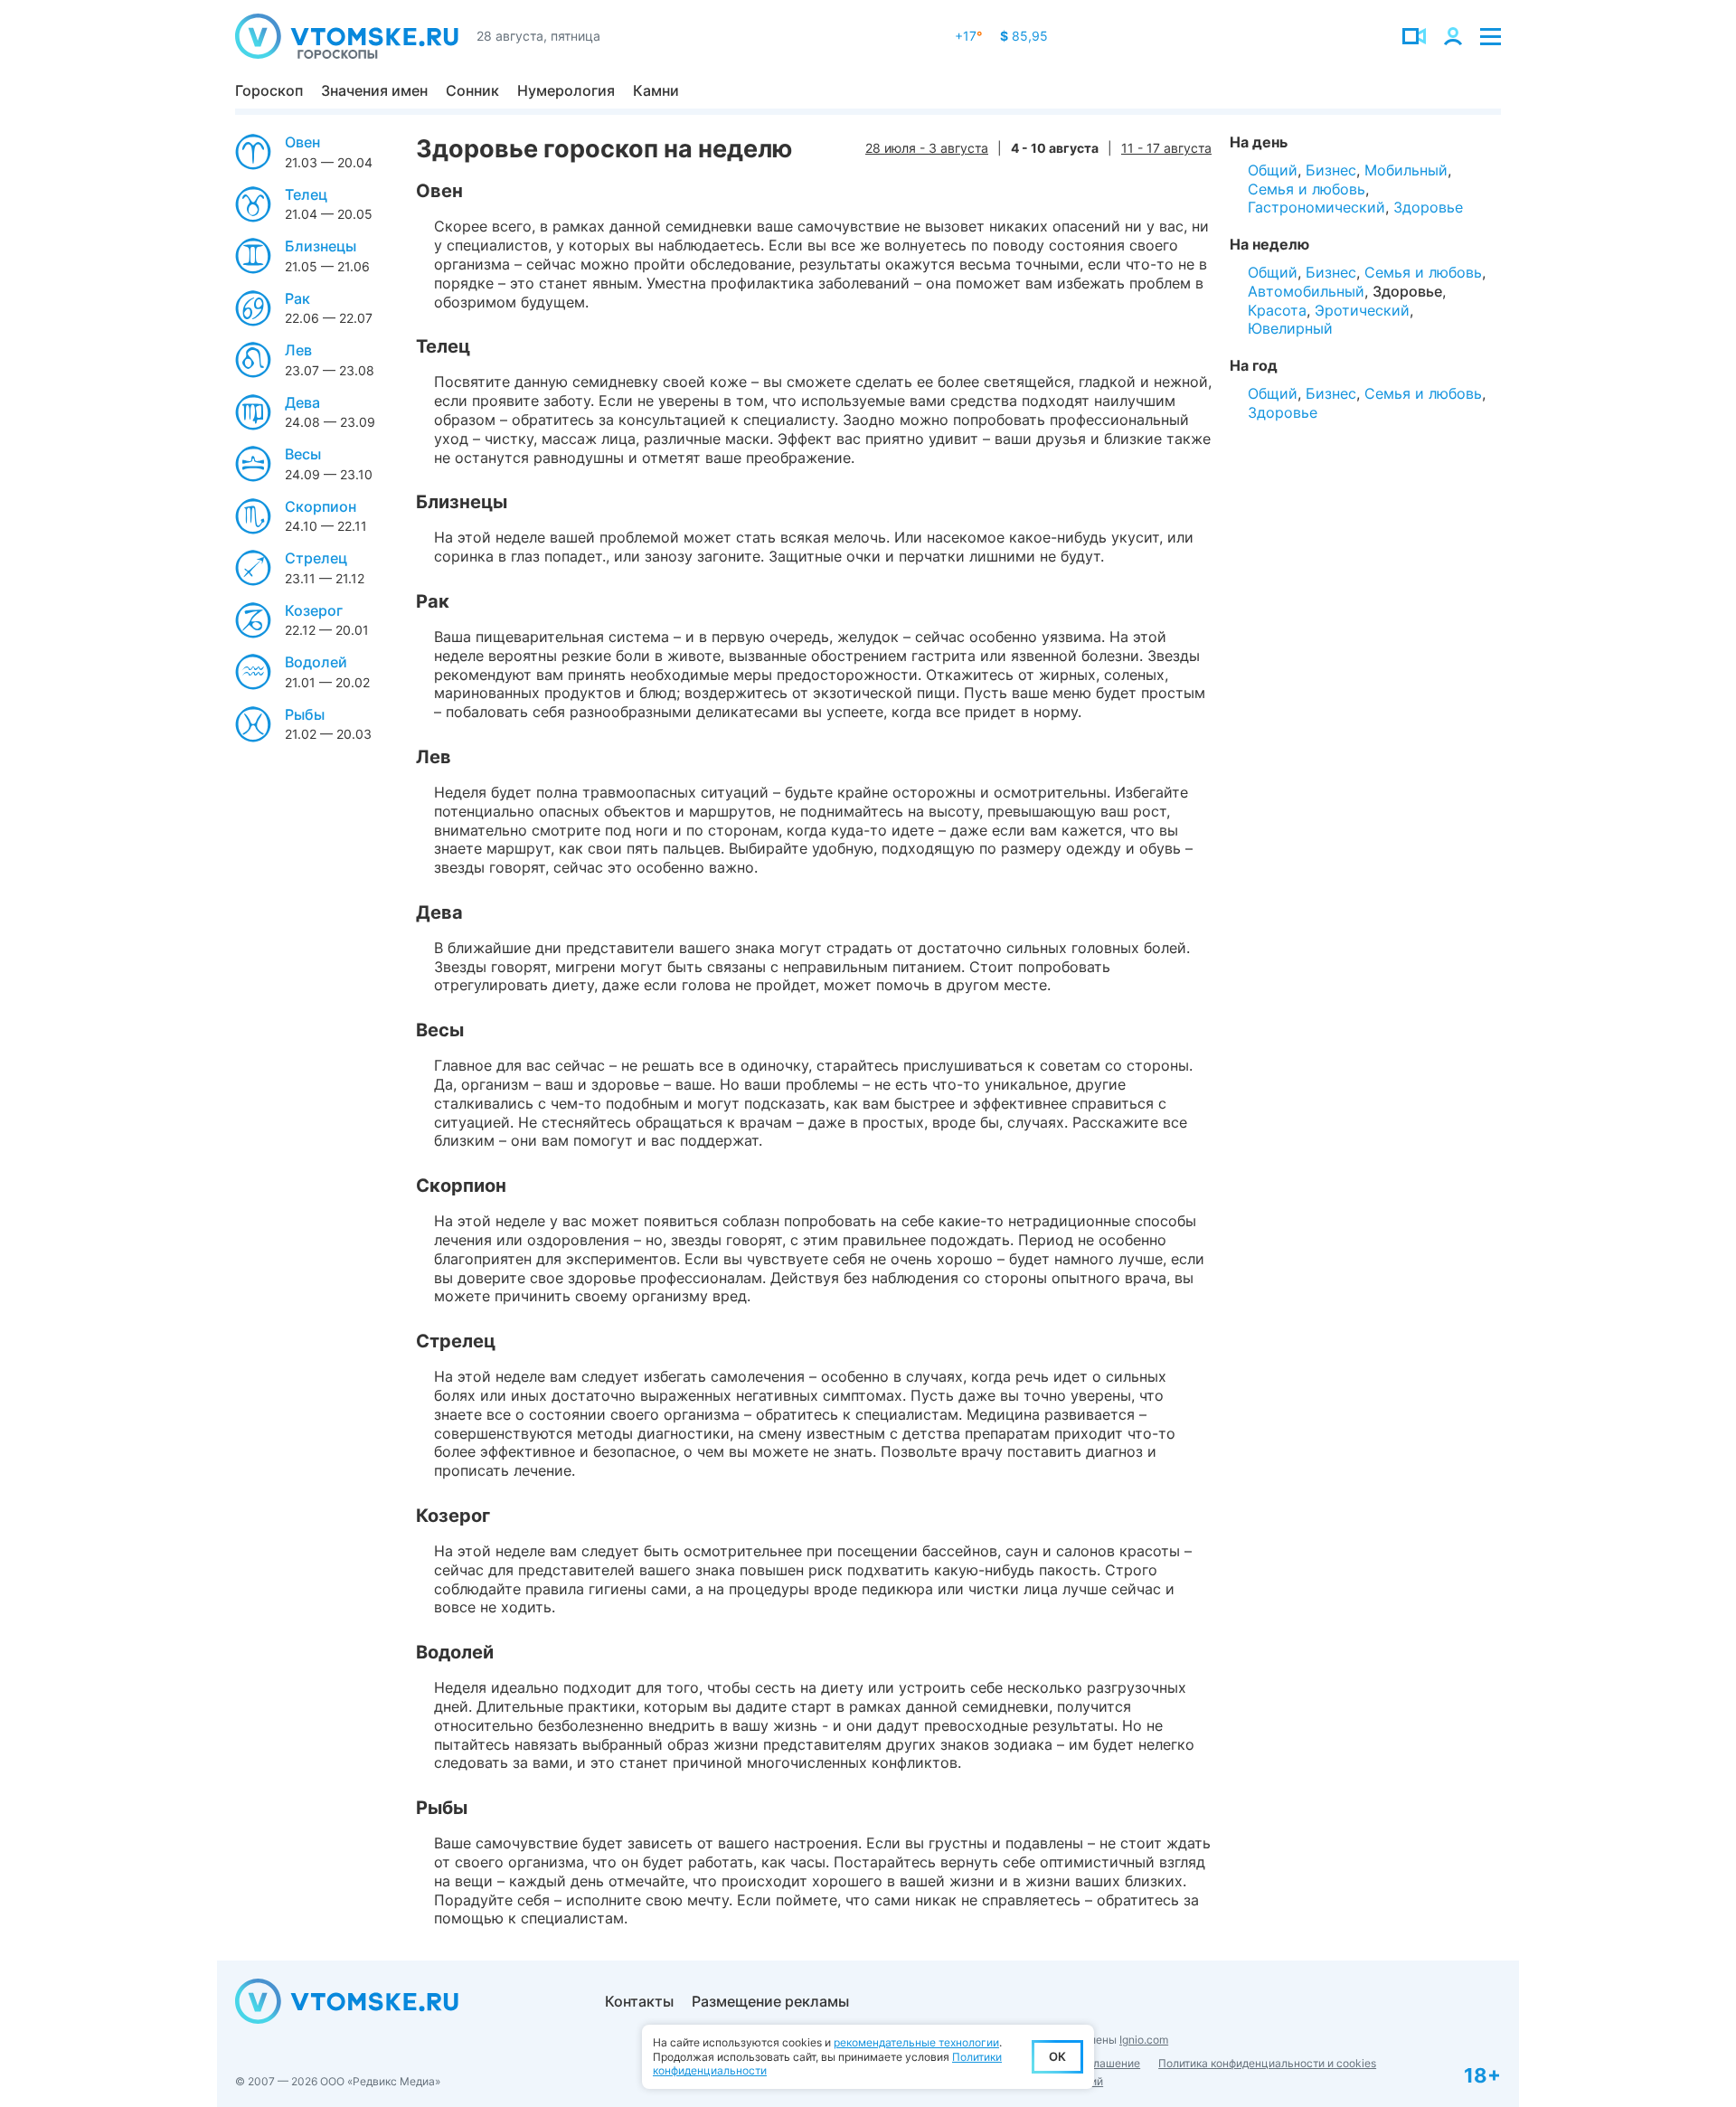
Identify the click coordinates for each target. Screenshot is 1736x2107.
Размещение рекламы (770, 2001)
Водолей (316, 662)
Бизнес (1331, 170)
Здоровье (1428, 207)
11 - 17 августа (1166, 148)
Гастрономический (1316, 207)
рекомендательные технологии (916, 2042)
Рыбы (305, 714)
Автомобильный (1306, 291)
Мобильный (1406, 170)
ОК (1057, 2056)
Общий (1273, 170)
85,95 (1024, 36)
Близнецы (321, 246)
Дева (302, 402)
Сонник (472, 90)
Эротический (1362, 310)
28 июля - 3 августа (927, 148)
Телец (306, 194)
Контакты (639, 2001)
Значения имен (374, 90)
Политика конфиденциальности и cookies (1267, 2063)
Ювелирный (1290, 328)
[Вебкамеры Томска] (1414, 36)
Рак (297, 298)
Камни (656, 90)
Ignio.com (1144, 2040)
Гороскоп (269, 90)
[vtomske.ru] (347, 36)
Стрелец (316, 558)
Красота (1277, 310)
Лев (298, 350)
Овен (302, 142)
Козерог (314, 610)
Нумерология (566, 90)
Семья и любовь (1307, 189)
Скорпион (321, 506)
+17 (968, 36)
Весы (303, 454)
